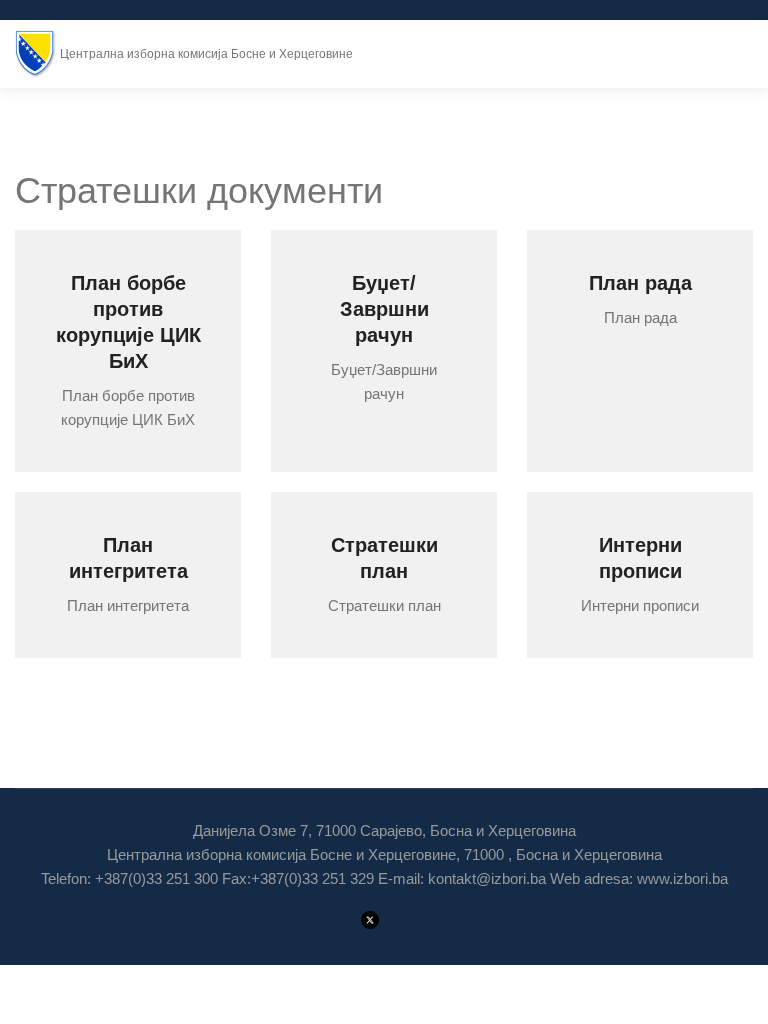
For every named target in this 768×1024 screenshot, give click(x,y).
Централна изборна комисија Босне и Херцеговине (206, 54)
